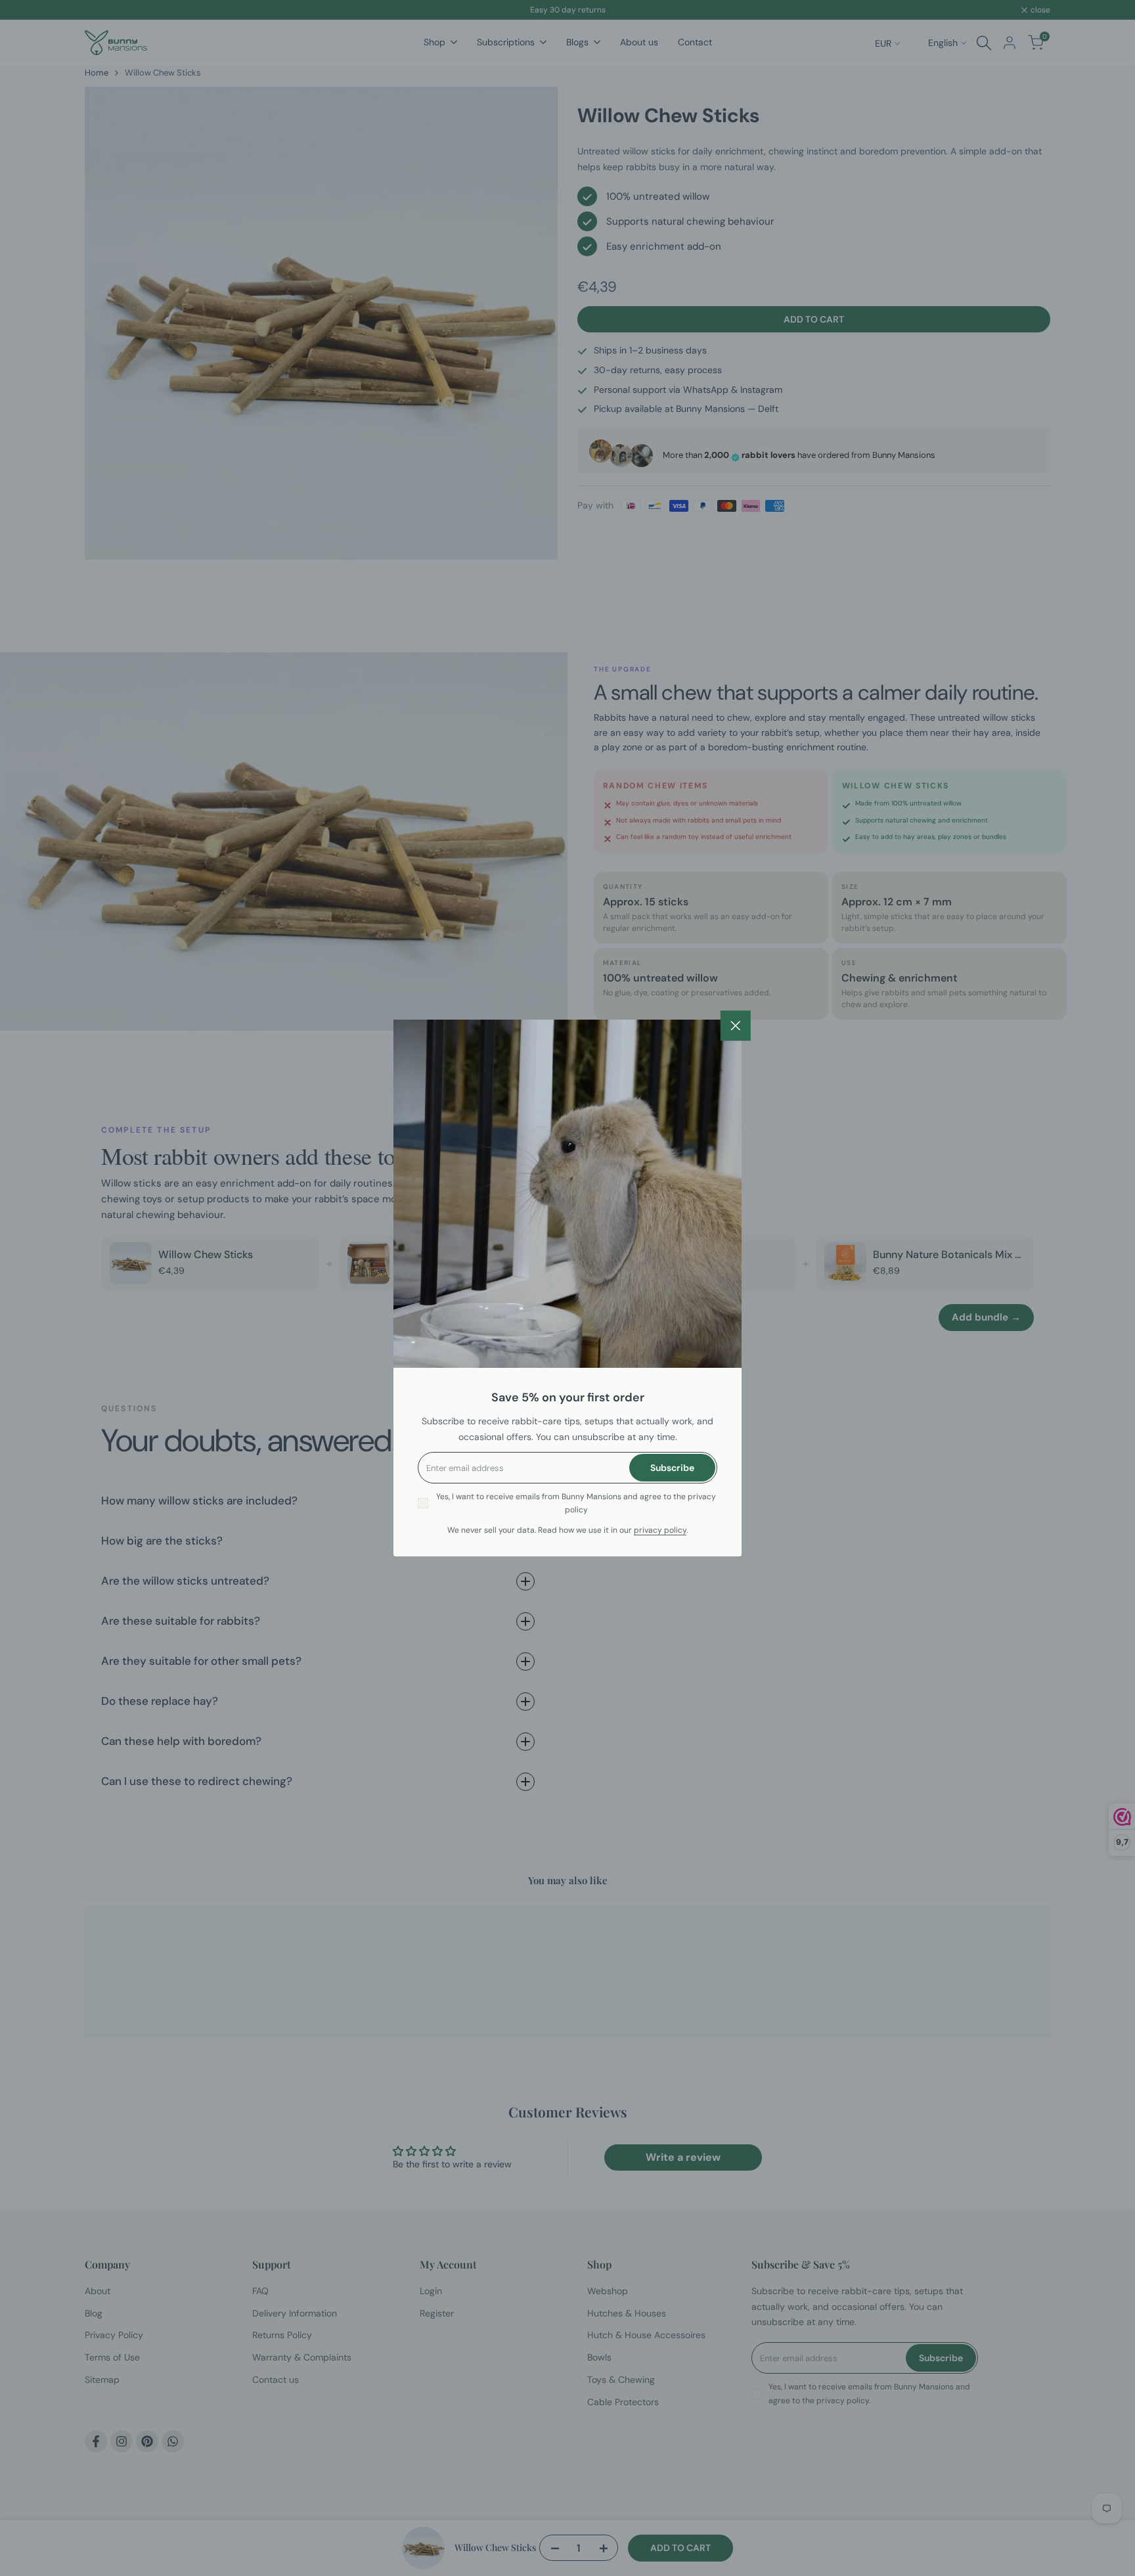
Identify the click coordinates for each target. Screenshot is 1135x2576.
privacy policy (660, 1530)
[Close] (736, 1026)
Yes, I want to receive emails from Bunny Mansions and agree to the (576, 1503)
